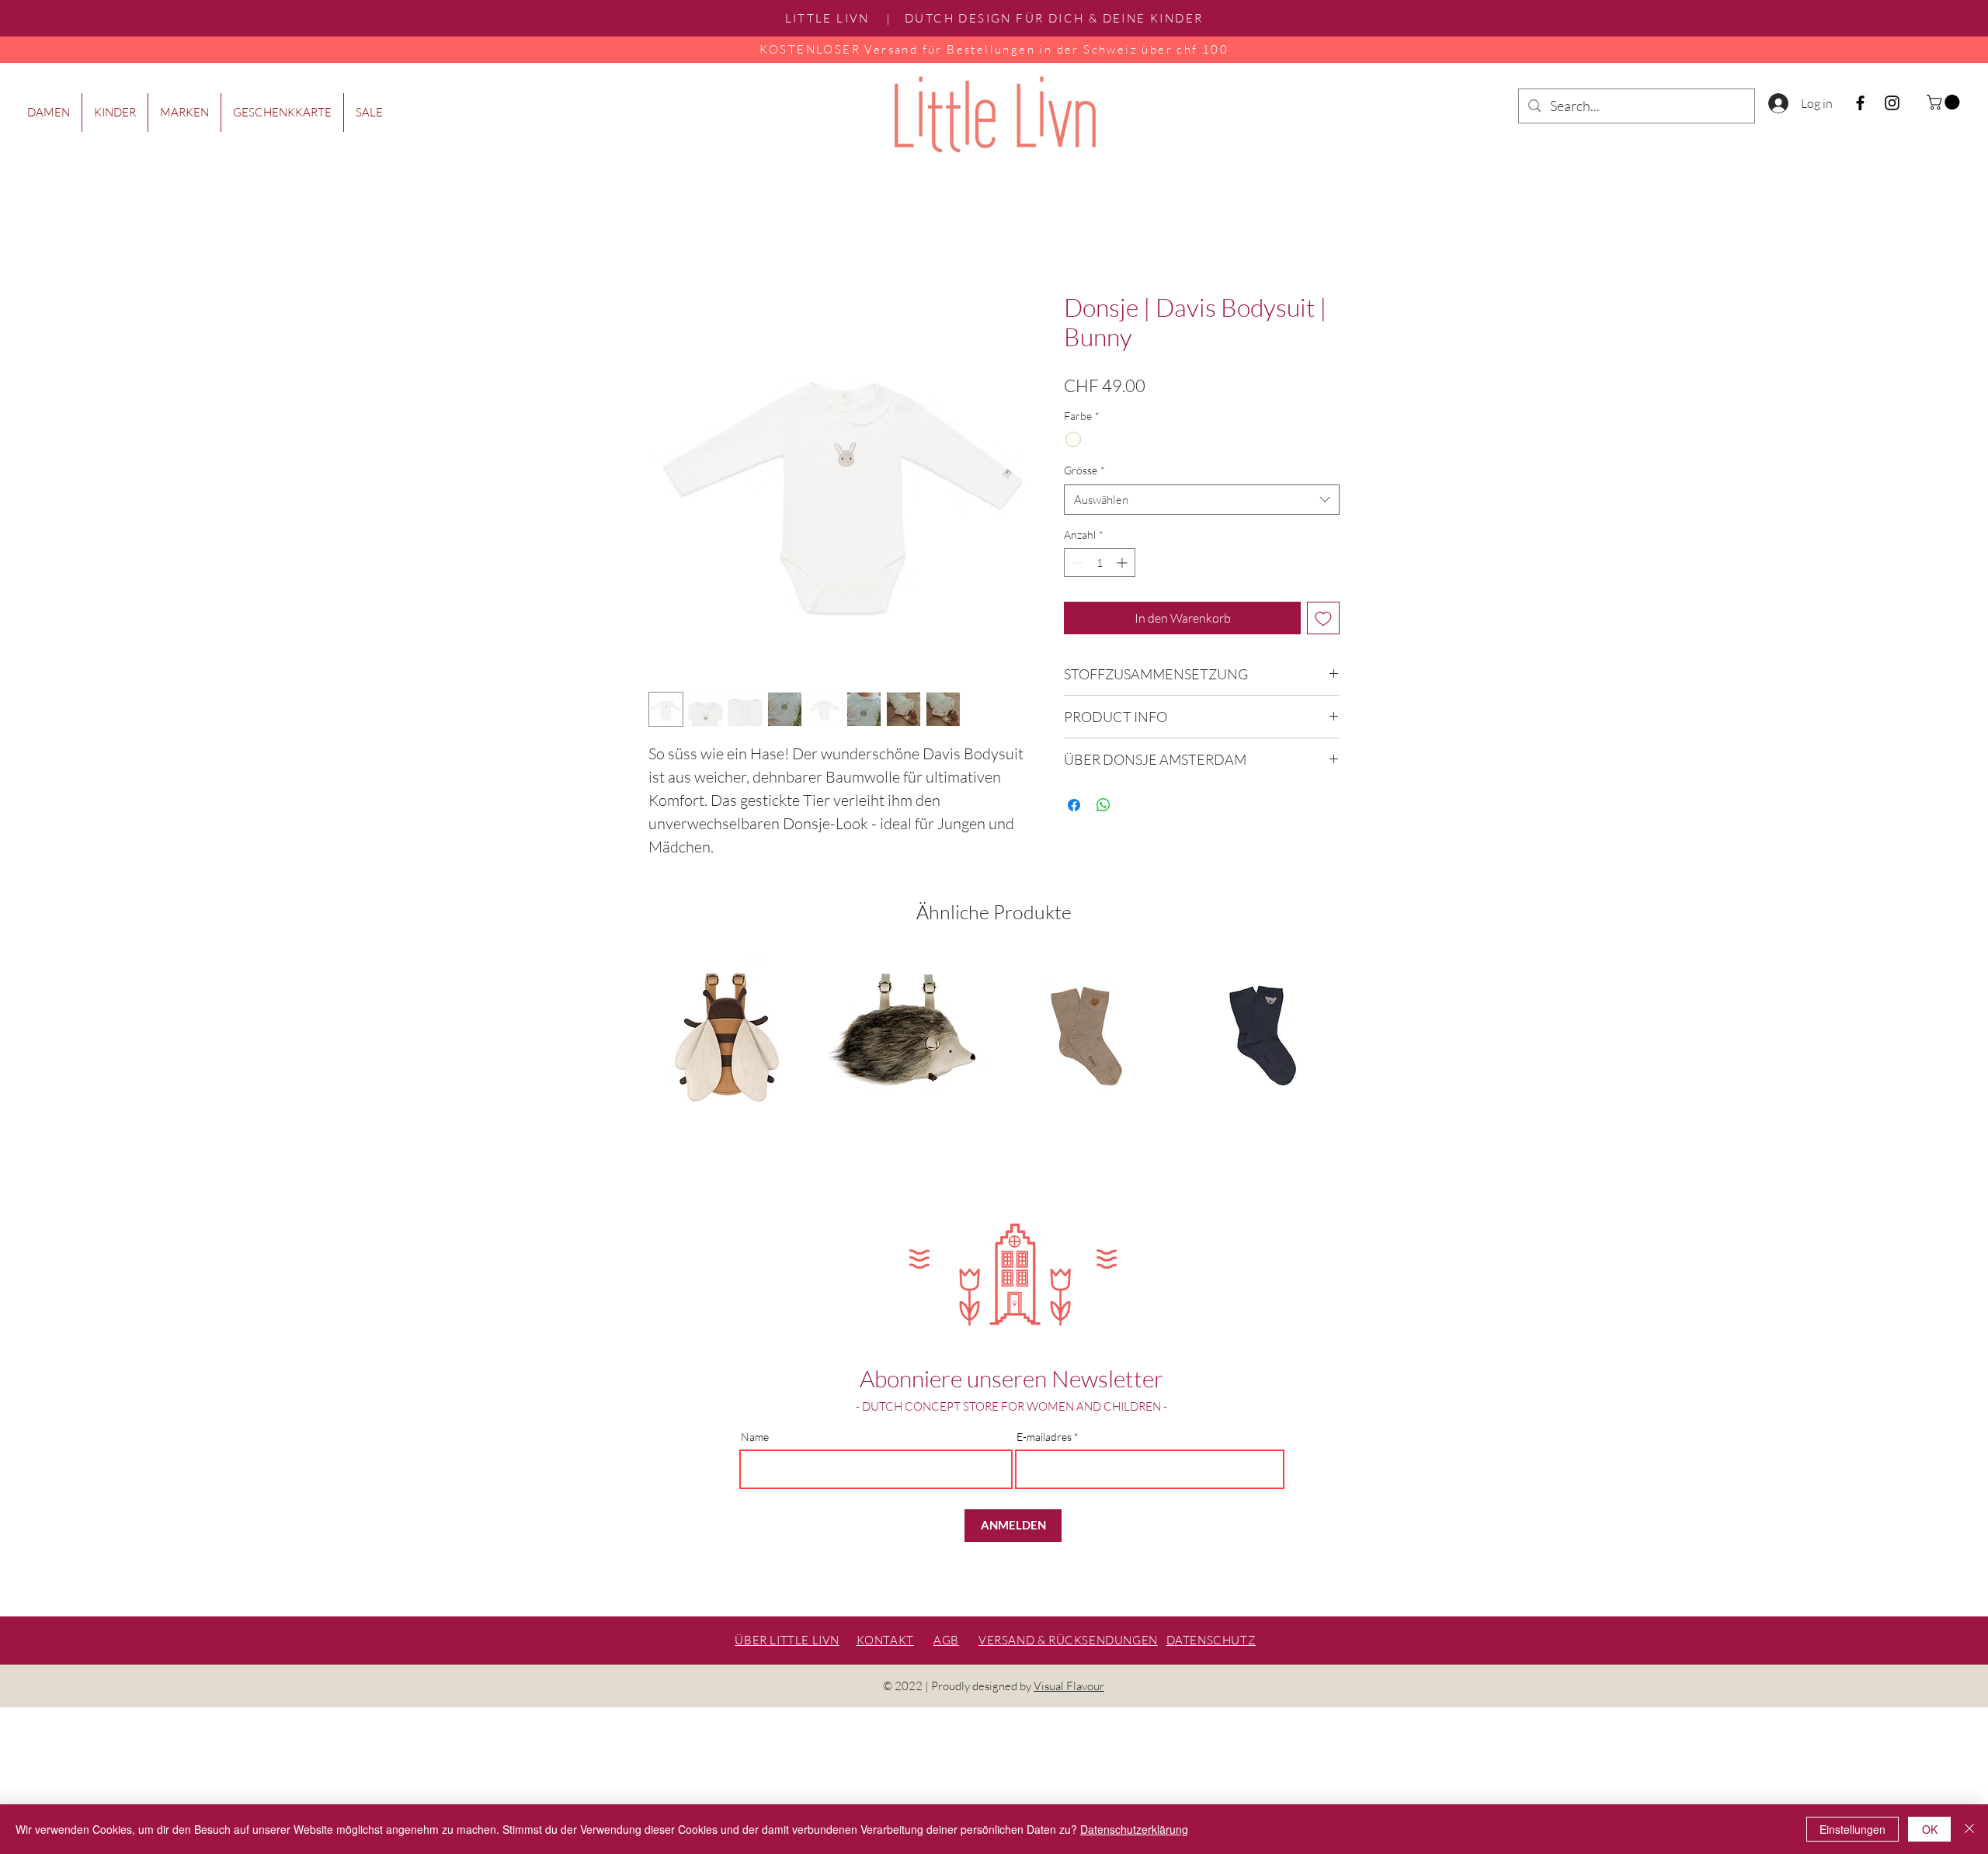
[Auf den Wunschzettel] (1323, 618)
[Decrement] (1076, 562)
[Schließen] (1969, 1829)
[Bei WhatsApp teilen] (1103, 805)
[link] (1945, 102)
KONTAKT (885, 1640)
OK (1930, 1829)
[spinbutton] (1100, 562)
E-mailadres (1044, 1437)
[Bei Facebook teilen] (1074, 805)
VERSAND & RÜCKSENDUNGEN (1068, 1640)
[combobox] (1202, 500)
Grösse (1084, 470)
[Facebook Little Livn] (1860, 103)
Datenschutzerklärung (1134, 1829)
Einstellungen (1852, 1829)
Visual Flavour (1069, 1686)
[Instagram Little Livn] (1892, 103)
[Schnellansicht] (727, 1036)
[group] (994, 1062)
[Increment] (1123, 562)
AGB (946, 1640)
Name (755, 1437)
